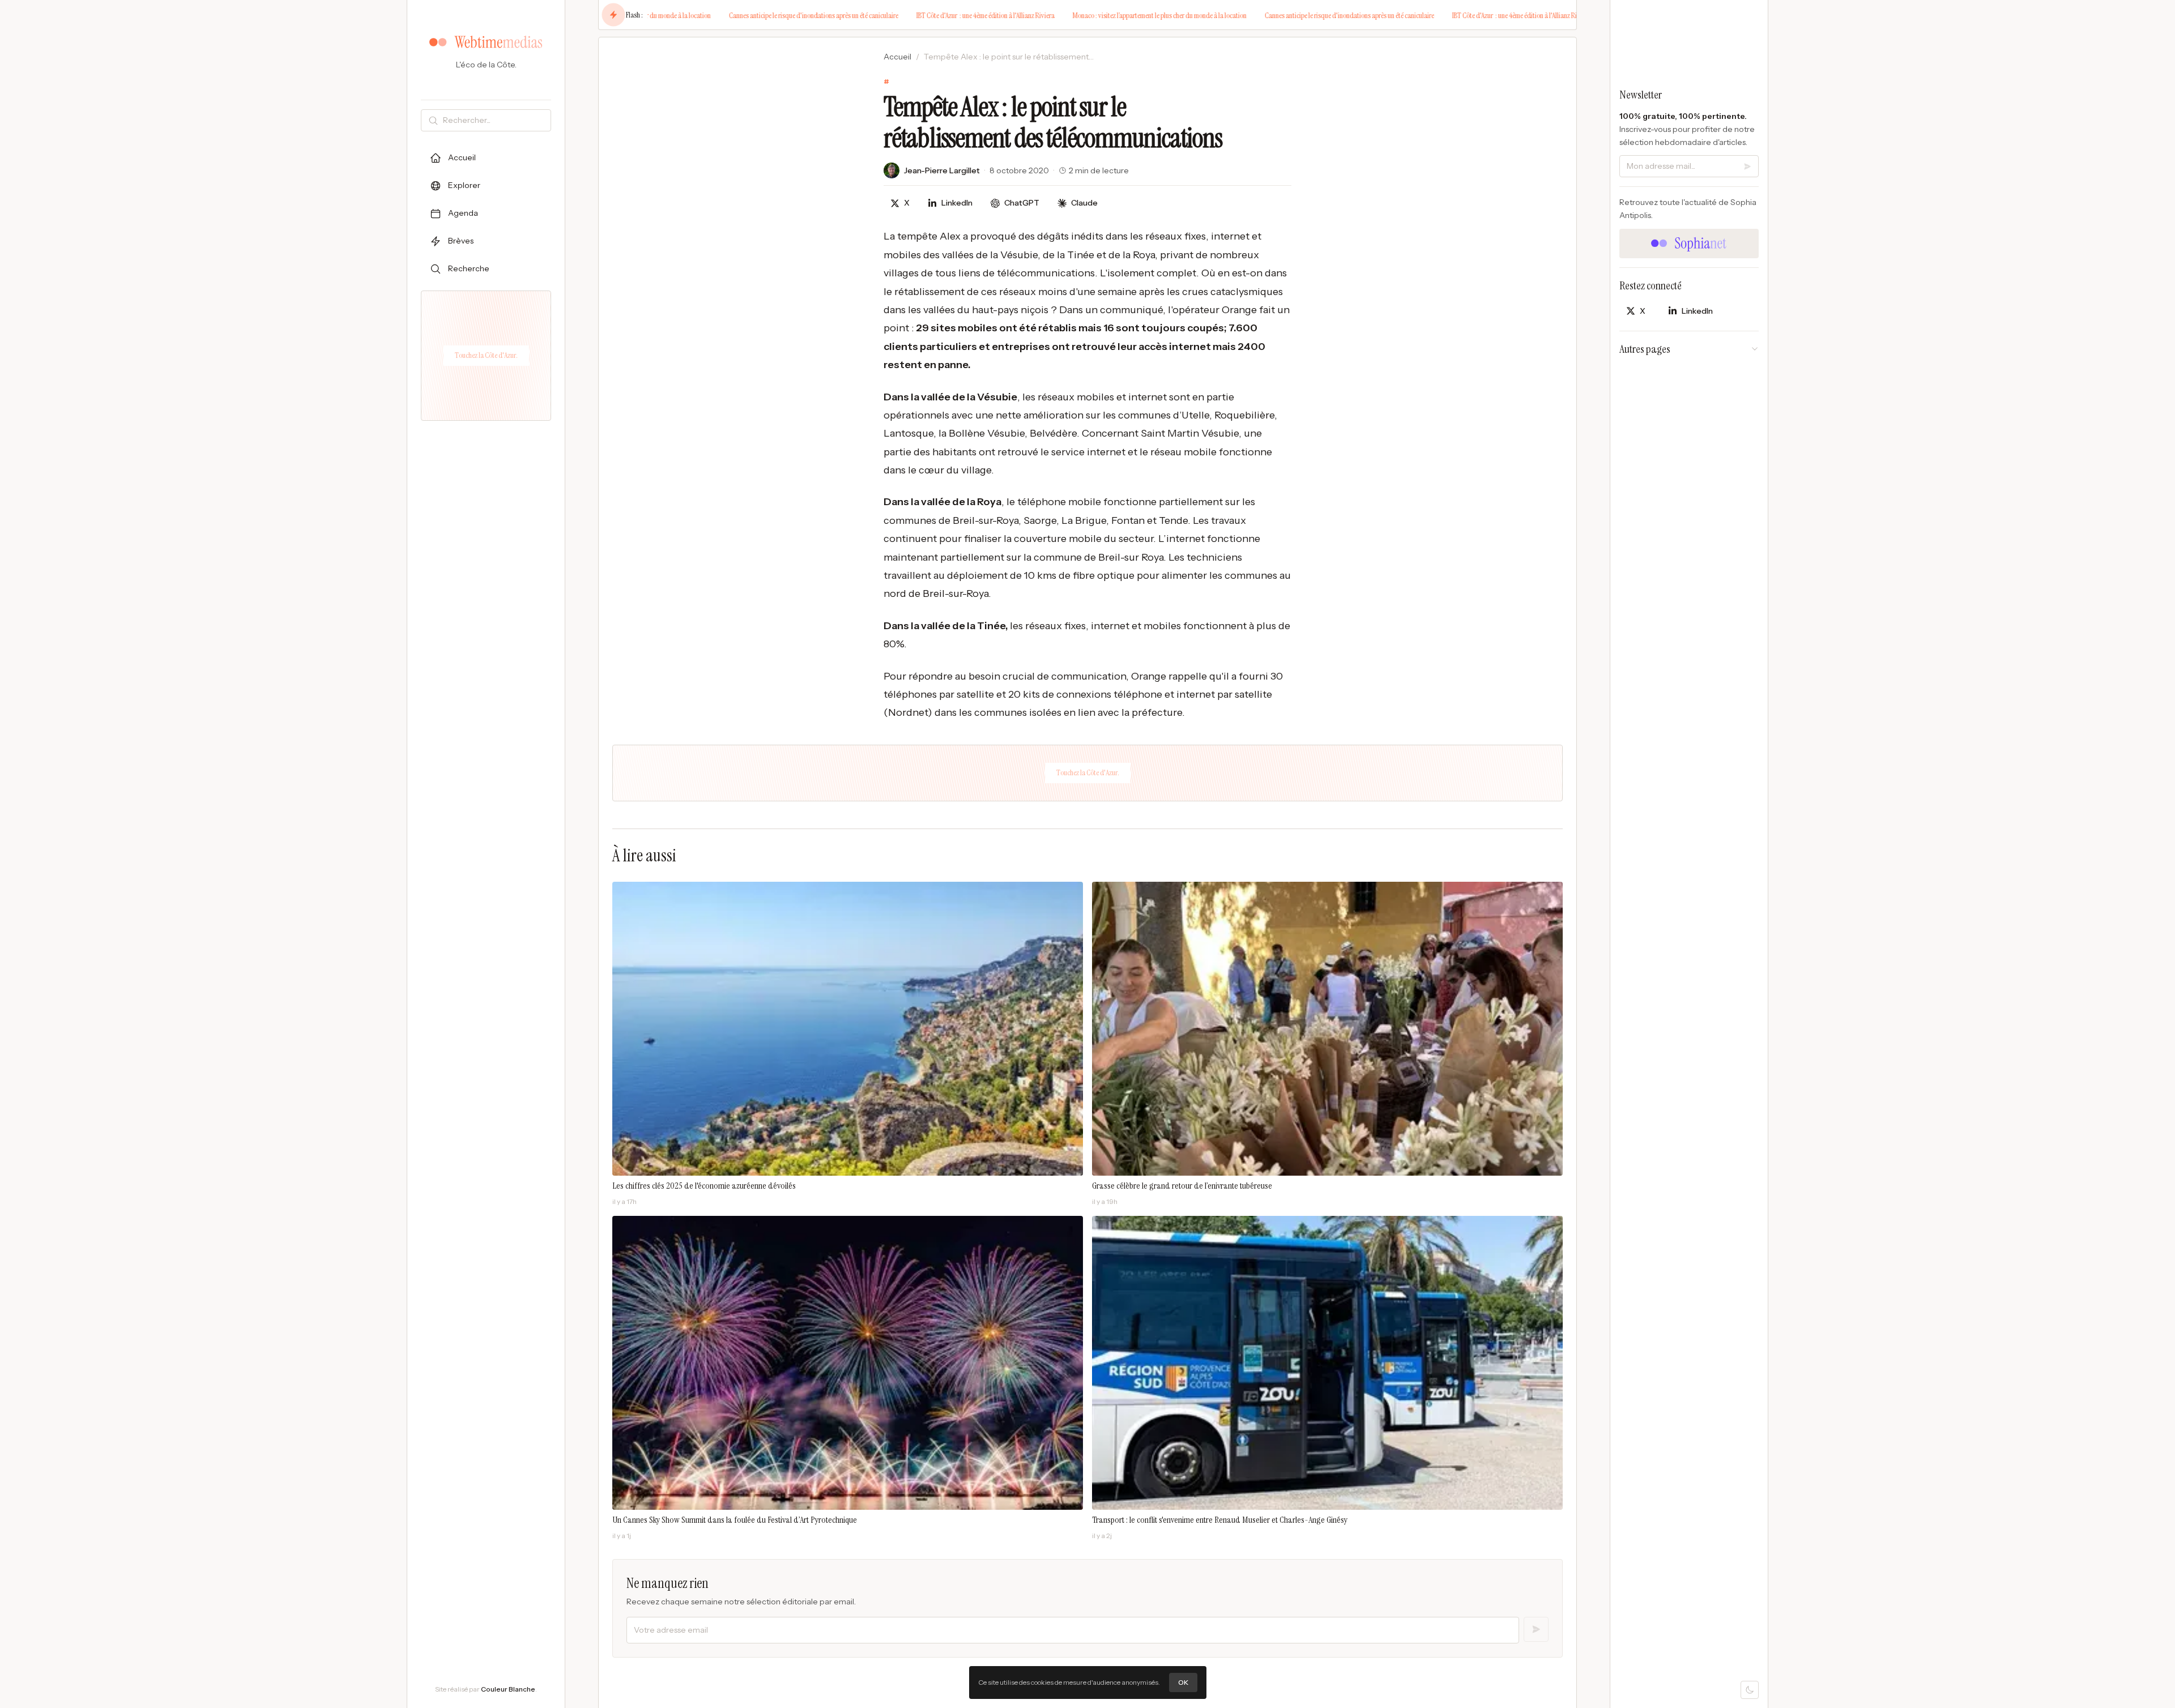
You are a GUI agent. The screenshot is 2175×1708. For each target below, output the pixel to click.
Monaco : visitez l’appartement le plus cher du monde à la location (1079, 15)
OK (1183, 1682)
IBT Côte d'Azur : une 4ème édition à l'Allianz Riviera (905, 15)
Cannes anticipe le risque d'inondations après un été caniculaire (733, 15)
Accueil (897, 57)
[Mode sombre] (1750, 1690)
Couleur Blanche (508, 1689)
